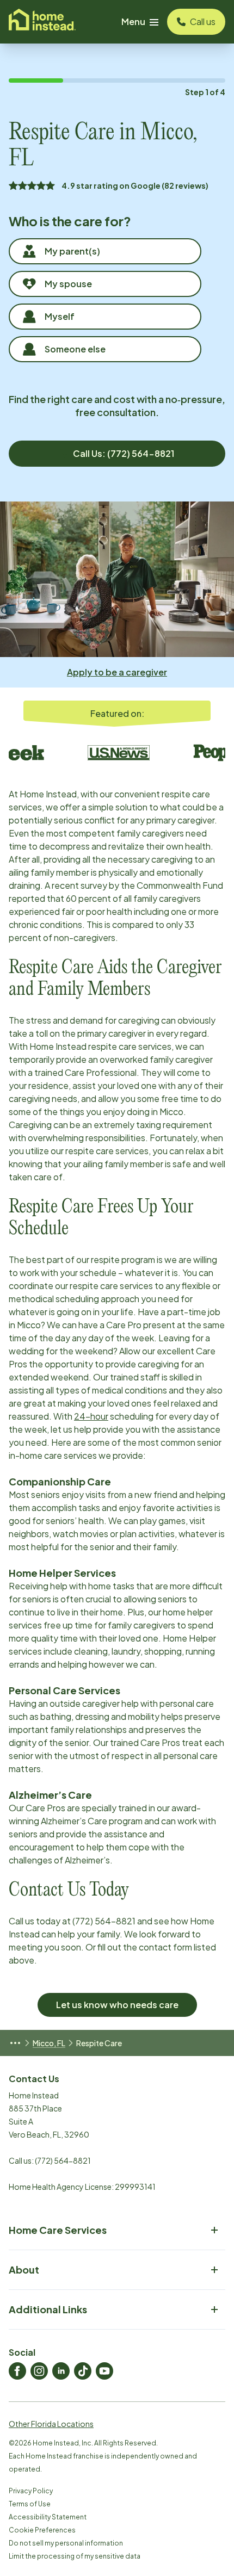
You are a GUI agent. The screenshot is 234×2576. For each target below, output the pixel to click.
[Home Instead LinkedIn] (61, 2371)
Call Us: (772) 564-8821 (124, 453)
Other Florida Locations (51, 2424)
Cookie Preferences (42, 2530)
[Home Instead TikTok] (83, 2371)
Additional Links (48, 2309)
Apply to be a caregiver (117, 672)
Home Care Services (58, 2230)
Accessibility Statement (48, 2517)
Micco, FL (49, 2043)
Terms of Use (30, 2504)
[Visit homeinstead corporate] (42, 22)
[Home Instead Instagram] (39, 2371)
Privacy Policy (31, 2491)
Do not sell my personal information (66, 2543)
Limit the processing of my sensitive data (75, 2556)
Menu (133, 21)
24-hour (91, 1416)
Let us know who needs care (117, 2005)
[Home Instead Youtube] (104, 2371)
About (24, 2270)
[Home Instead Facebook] (17, 2371)
